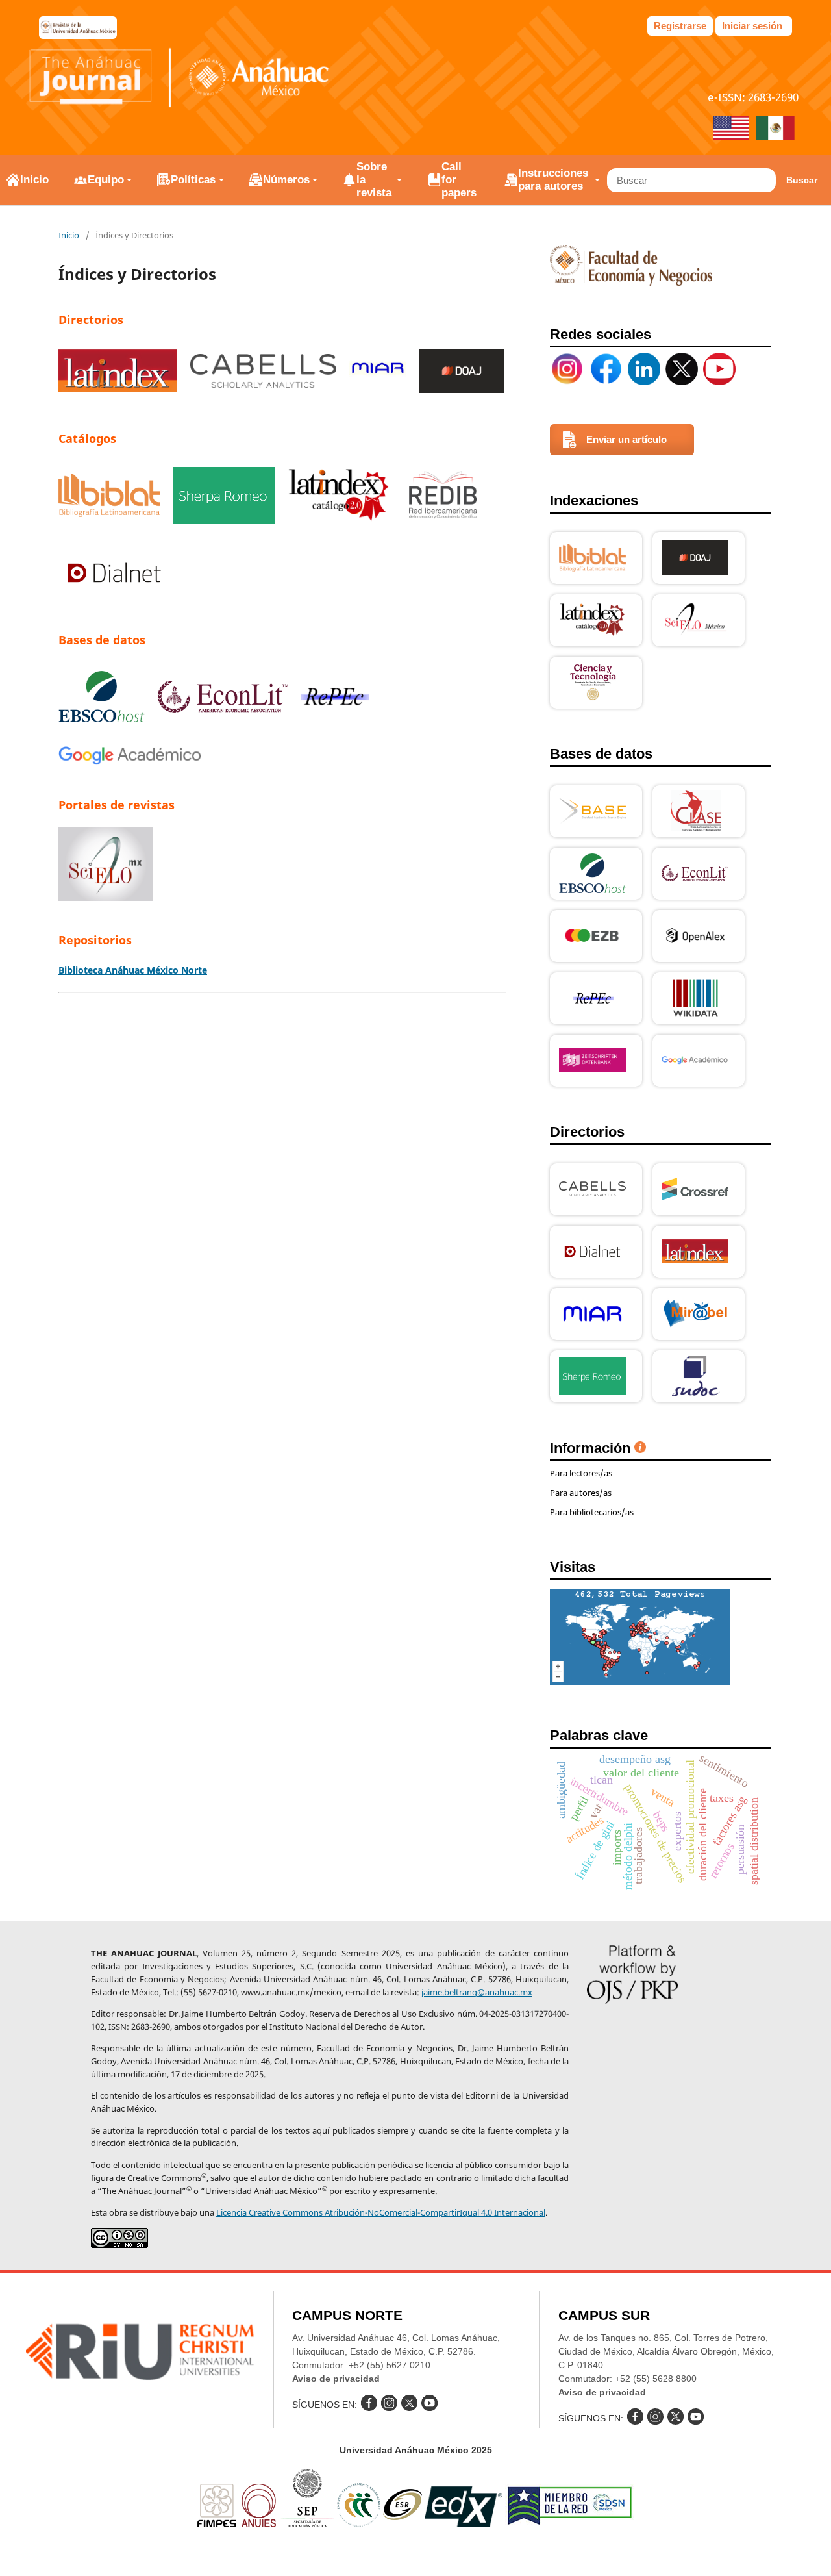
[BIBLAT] (109, 497)
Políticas (193, 180)
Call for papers (459, 180)
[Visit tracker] (640, 1681)
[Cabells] (263, 373)
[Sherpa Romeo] (224, 497)
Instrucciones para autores (553, 180)
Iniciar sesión (752, 26)
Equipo (106, 180)
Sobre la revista (374, 180)
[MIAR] (378, 373)
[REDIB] (443, 497)
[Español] (775, 129)
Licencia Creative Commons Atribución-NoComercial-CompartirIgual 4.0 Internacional (381, 2212)
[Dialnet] (114, 575)
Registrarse (680, 26)
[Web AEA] (223, 698)
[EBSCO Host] (102, 699)
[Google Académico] (130, 758)
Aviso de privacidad (336, 2379)
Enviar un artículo (626, 439)
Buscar (802, 180)
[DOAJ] (462, 373)
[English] (731, 129)
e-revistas (78, 28)
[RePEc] (335, 698)
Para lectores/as (581, 1473)
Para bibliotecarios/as (592, 1512)
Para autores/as (581, 1493)
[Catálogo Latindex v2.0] (339, 497)
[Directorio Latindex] (118, 373)
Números (286, 180)
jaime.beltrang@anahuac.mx (477, 1992)
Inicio (34, 180)
